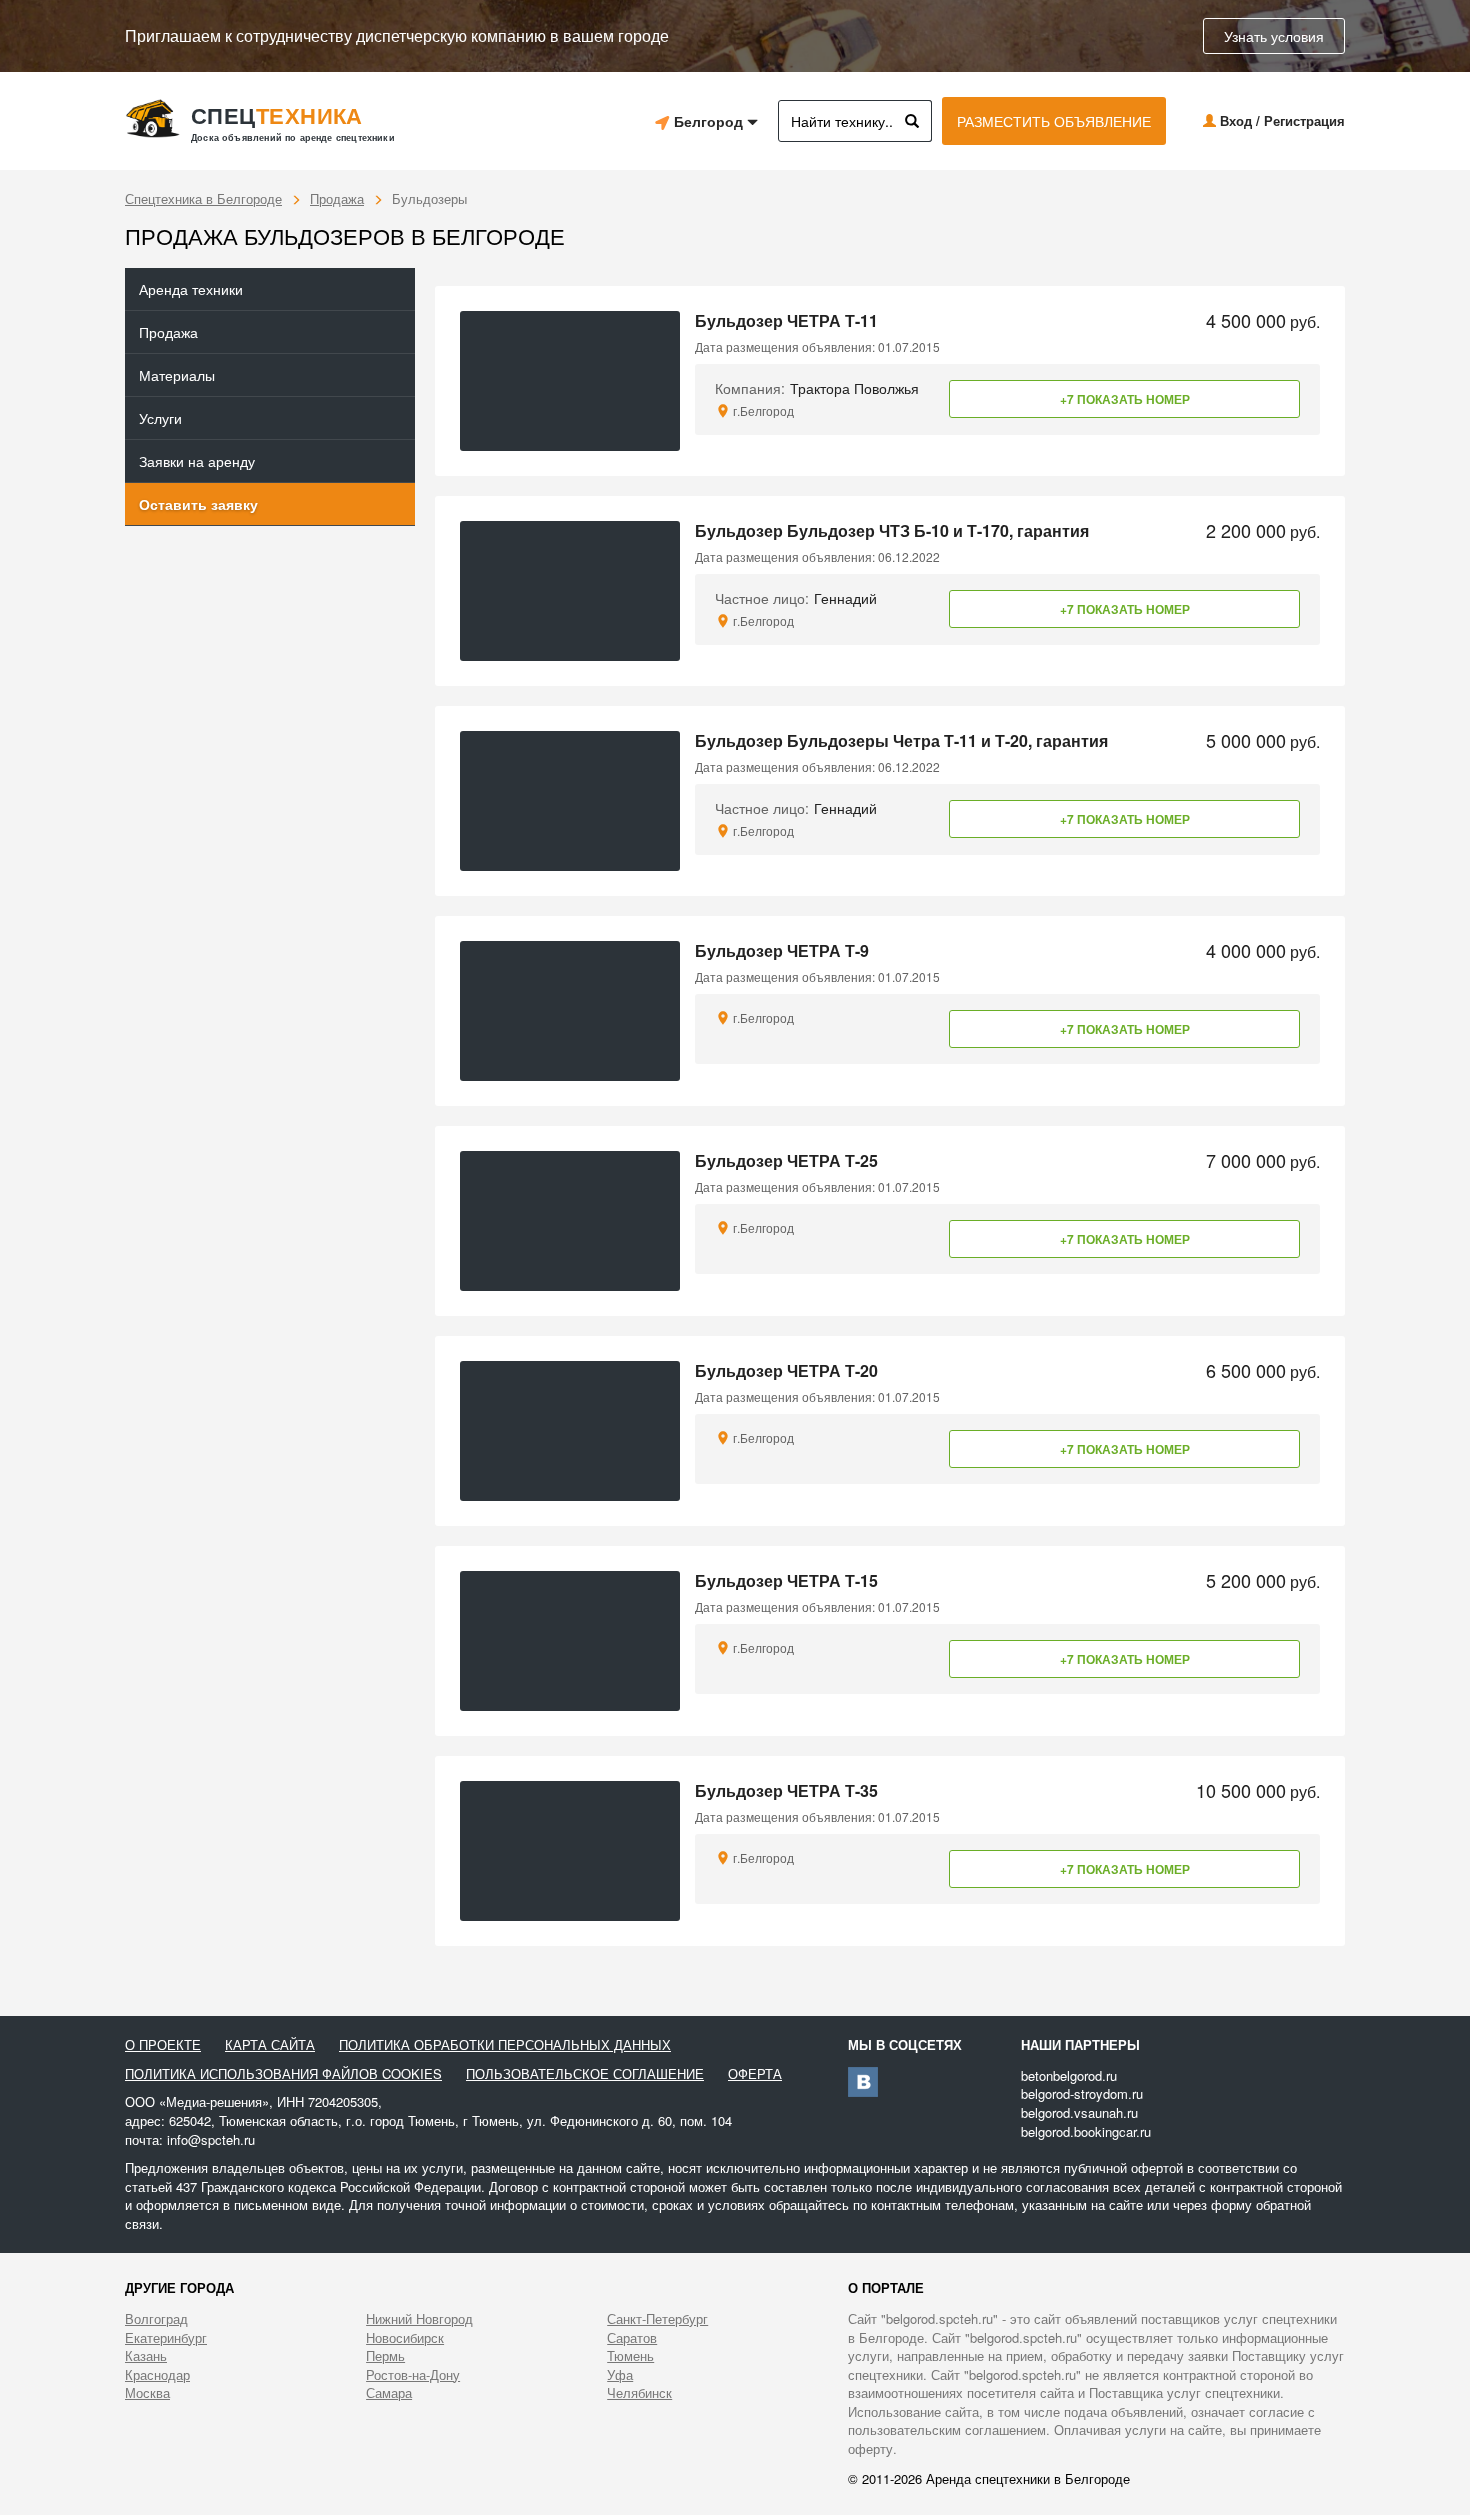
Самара (389, 2393)
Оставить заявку (198, 504)
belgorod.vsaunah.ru (1079, 2112)
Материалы (177, 375)
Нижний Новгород (419, 2319)
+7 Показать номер (1125, 399)
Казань (146, 2356)
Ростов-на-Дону (413, 2375)
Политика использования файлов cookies (283, 2074)
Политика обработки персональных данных (505, 2045)
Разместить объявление (1054, 121)
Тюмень (630, 2356)
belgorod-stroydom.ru (1082, 2093)
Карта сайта (270, 2045)
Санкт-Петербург (657, 2319)
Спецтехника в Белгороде (203, 198)
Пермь (385, 2356)
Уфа (620, 2375)
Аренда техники (191, 289)
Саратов (632, 2338)
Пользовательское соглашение (585, 2074)
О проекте (163, 2045)
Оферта (755, 2074)
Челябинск (639, 2393)
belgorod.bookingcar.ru (1086, 2131)
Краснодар (157, 2375)
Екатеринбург (166, 2338)
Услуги (160, 418)
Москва (147, 2393)
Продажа (337, 198)
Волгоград (156, 2319)
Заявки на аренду (197, 461)
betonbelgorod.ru (1069, 2075)
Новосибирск (405, 2338)
